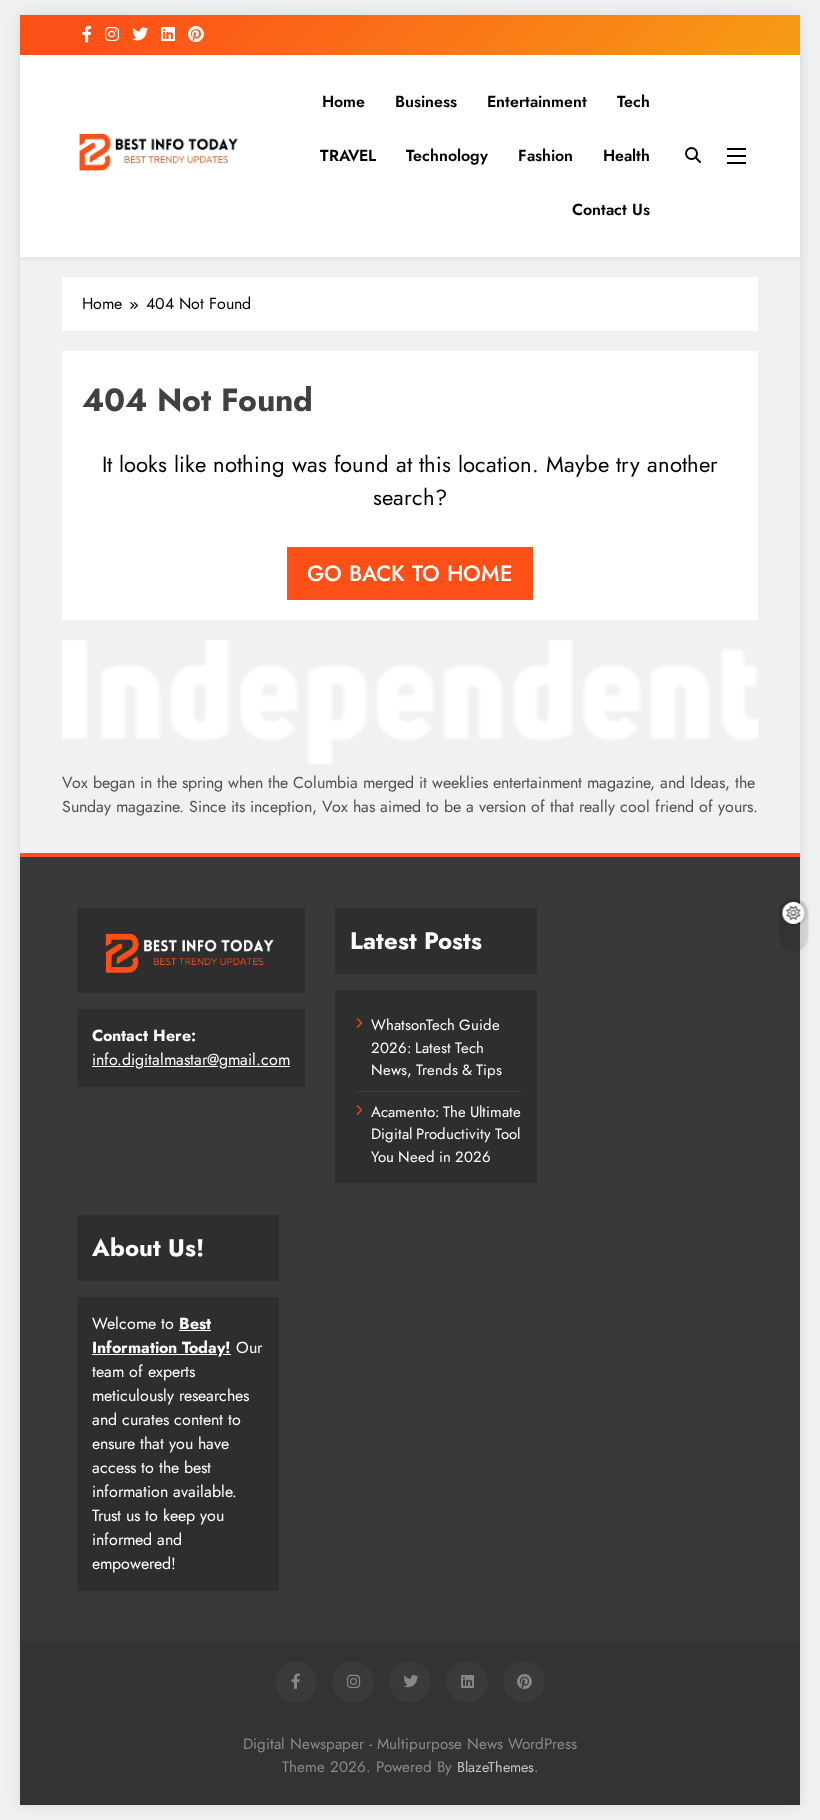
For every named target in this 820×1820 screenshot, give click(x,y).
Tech (633, 101)
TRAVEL (348, 155)
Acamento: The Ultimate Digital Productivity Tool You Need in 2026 (446, 1134)
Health (626, 155)
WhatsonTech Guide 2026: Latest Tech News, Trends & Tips (436, 1047)
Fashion (545, 155)
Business (426, 101)
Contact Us (611, 209)
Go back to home (410, 573)
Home (343, 101)
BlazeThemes (495, 1767)
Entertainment (537, 101)
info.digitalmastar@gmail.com (191, 1059)
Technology (447, 155)
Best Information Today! (161, 1335)
